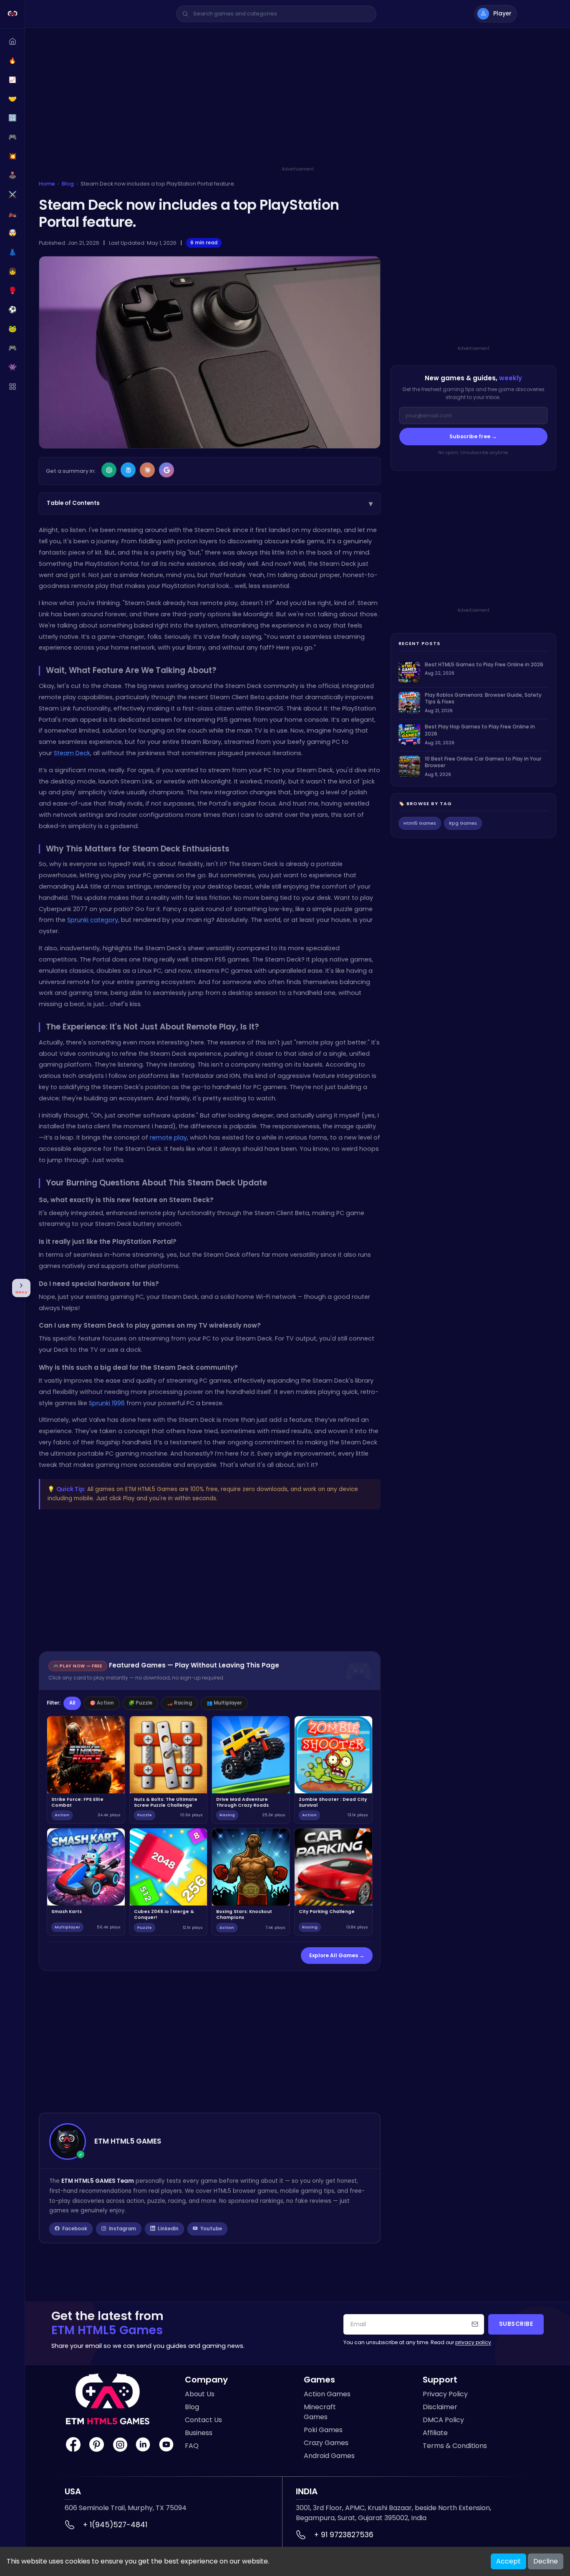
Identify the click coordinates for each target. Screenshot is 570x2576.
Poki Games (323, 2430)
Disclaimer (440, 2407)
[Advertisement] (298, 107)
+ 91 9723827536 (344, 2535)
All (72, 1703)
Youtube (211, 2229)
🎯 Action (102, 1703)
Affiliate (435, 2433)
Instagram (122, 2229)
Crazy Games (326, 2443)
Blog (68, 184)
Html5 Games (420, 823)
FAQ (192, 2446)
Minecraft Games (320, 2412)
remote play (168, 1137)
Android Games (329, 2456)
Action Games (327, 2394)
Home (47, 184)
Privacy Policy (445, 2394)
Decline (546, 2561)
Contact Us (203, 2420)
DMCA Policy (443, 2420)
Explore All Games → (337, 1955)
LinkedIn (168, 2229)
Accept (508, 2561)
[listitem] (473, 672)
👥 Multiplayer (224, 1703)
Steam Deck (72, 753)
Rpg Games (463, 823)
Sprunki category (93, 920)
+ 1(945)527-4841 (115, 2525)
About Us (200, 2394)
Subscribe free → (473, 436)
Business (199, 2433)
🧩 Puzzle (140, 1703)
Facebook (75, 2229)
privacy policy (473, 2342)
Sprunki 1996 (107, 1403)
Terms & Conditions (455, 2446)
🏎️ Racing (179, 1703)
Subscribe (516, 2324)
